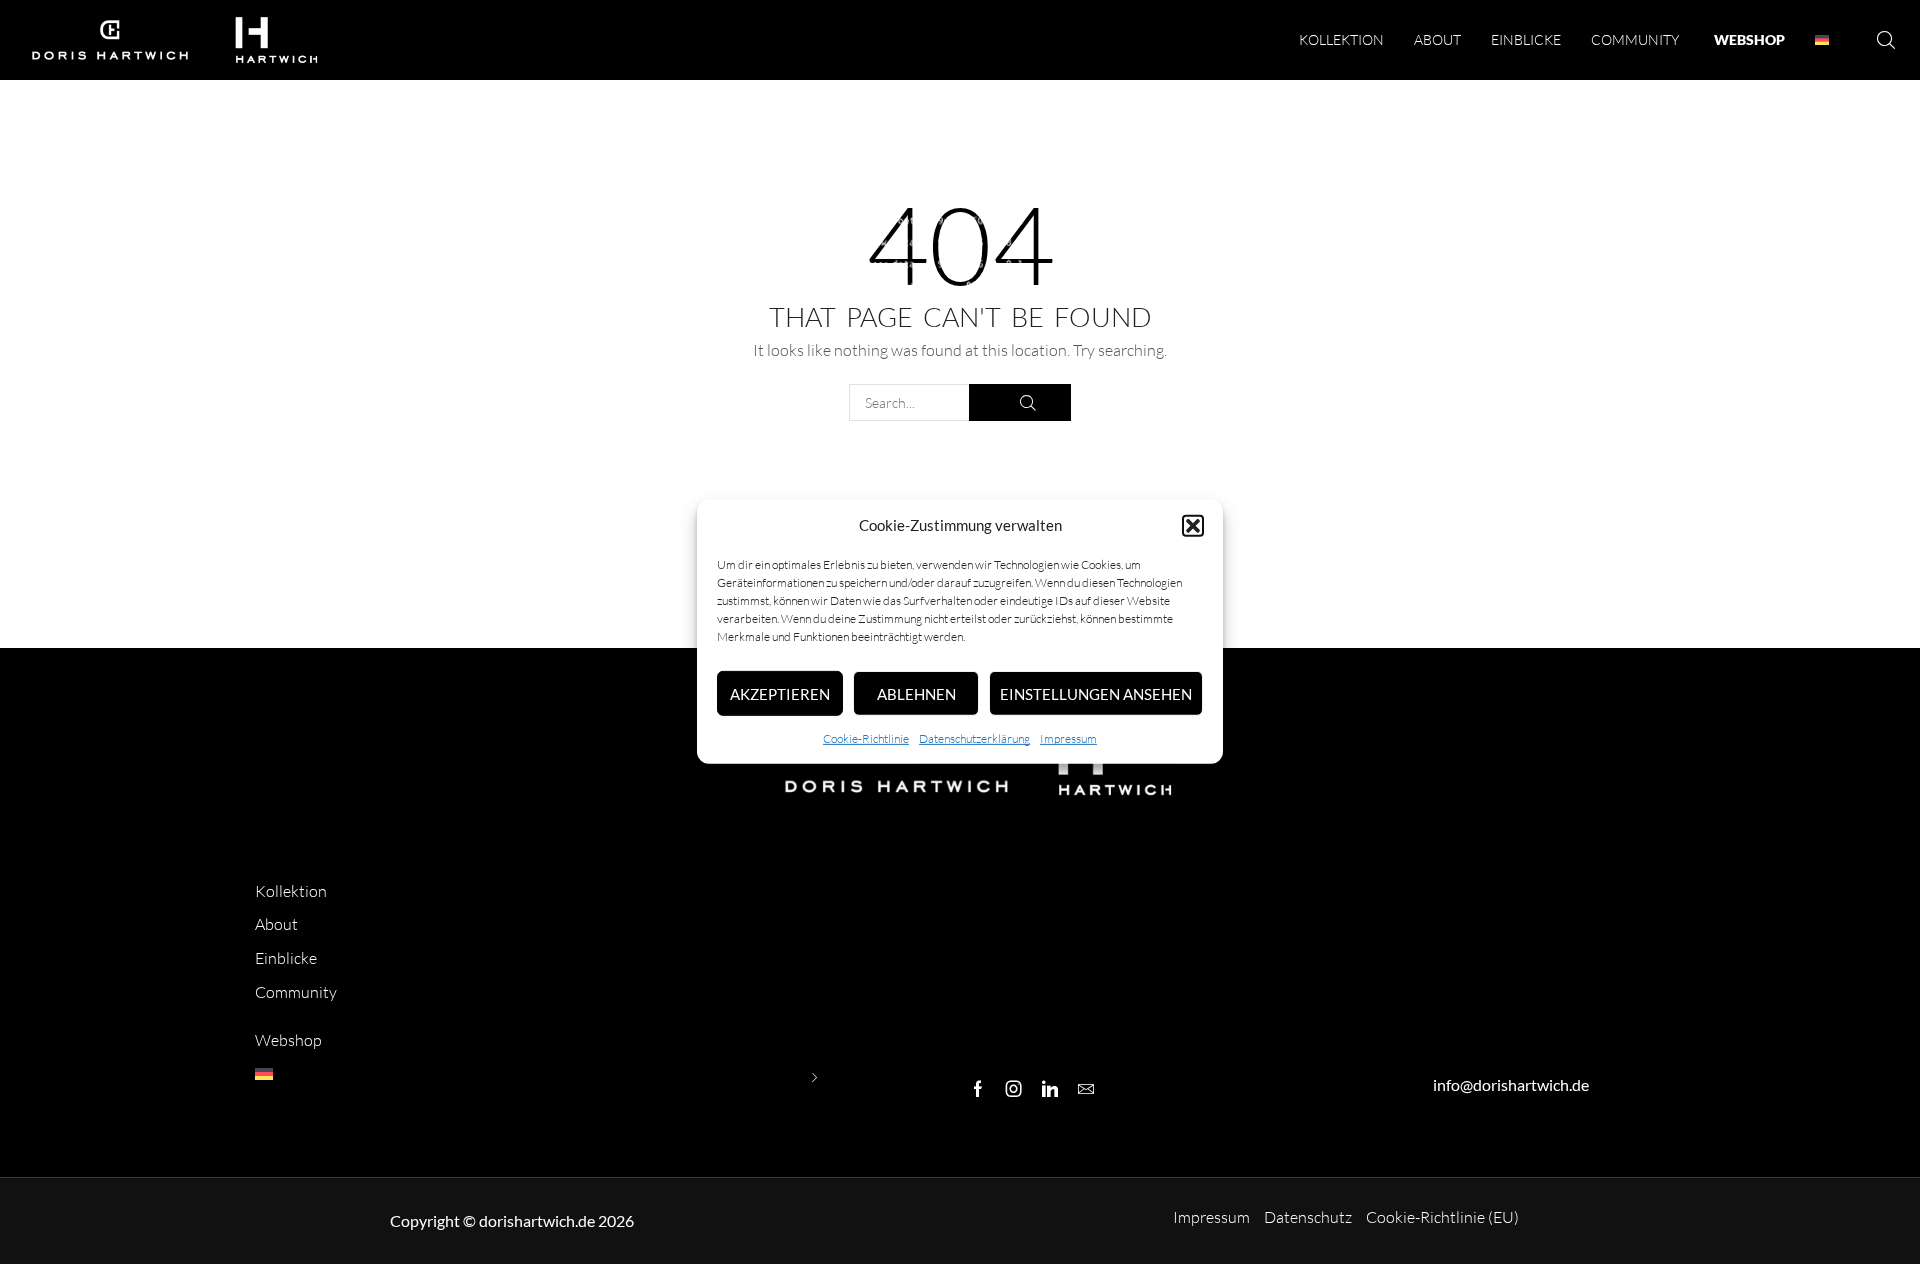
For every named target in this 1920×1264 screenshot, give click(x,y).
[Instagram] (1014, 1089)
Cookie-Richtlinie (866, 738)
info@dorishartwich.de (1511, 1084)
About (276, 924)
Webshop (288, 1040)
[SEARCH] (1020, 402)
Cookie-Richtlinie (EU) (1442, 1217)
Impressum (1068, 738)
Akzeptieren (780, 694)
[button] (1193, 526)
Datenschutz (1308, 1217)
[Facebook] (978, 1089)
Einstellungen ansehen (1096, 694)
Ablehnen (916, 694)
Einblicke (286, 958)
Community (296, 992)
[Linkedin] (1050, 1089)
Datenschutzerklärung (974, 738)
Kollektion (291, 891)
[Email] (1086, 1089)
